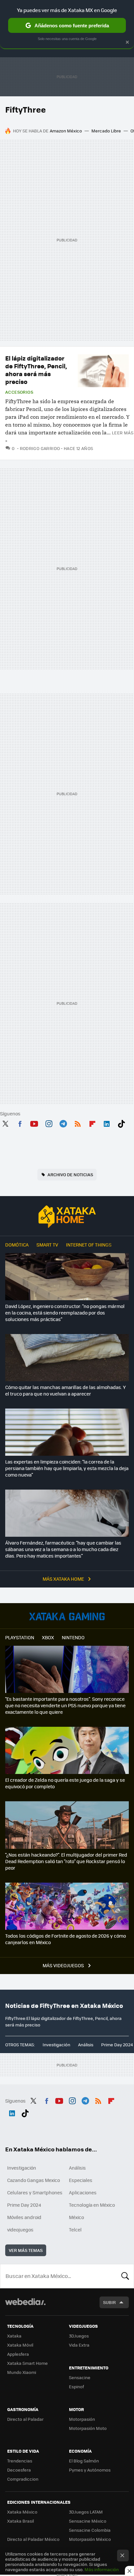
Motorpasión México (90, 2539)
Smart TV (47, 1245)
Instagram (49, 1123)
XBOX (48, 1637)
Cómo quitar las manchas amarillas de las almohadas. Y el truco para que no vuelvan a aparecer (66, 1390)
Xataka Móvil (20, 2345)
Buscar (125, 2276)
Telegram (63, 1123)
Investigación (56, 2044)
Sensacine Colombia (90, 2530)
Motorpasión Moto (88, 2428)
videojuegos (20, 2229)
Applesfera (18, 2354)
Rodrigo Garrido (40, 448)
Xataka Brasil (20, 2521)
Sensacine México (88, 2521)
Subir (109, 2302)
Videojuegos (67, 1616)
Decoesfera (19, 2470)
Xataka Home (67, 1217)
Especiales (81, 2180)
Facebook (20, 1123)
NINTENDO (73, 1637)
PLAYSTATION (20, 1637)
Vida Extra (79, 2345)
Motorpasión (82, 2419)
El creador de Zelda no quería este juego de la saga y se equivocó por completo (65, 1783)
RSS (78, 1123)
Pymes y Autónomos (90, 2470)
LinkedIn (107, 1123)
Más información (102, 2569)
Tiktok (121, 1123)
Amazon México (66, 131)
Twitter (5, 1123)
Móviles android (24, 2217)
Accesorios (19, 392)
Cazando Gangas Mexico (33, 2180)
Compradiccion (23, 2479)
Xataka (14, 2336)
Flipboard (92, 1123)
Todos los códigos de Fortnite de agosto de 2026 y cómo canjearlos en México (66, 1939)
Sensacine (80, 2377)
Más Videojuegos (64, 1965)
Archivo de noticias (70, 1174)
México (76, 2217)
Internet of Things (89, 1245)
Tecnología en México (92, 2205)
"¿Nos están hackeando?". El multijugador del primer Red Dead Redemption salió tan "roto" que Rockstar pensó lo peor (66, 1861)
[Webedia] (25, 2306)
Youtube (34, 1123)
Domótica (17, 1245)
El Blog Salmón (84, 2461)
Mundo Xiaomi (22, 2372)
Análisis (86, 2044)
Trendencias (20, 2461)
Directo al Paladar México (33, 2539)
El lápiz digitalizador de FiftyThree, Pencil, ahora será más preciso (36, 370)
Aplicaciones (83, 2192)
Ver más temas (26, 2250)
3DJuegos (79, 2336)
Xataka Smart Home (27, 2363)
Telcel (75, 2229)
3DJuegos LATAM (86, 2512)
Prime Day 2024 (117, 2044)
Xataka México (22, 2512)
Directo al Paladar (25, 2419)
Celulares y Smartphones (35, 2192)
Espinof (76, 2386)
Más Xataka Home (64, 1579)
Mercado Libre (106, 131)
